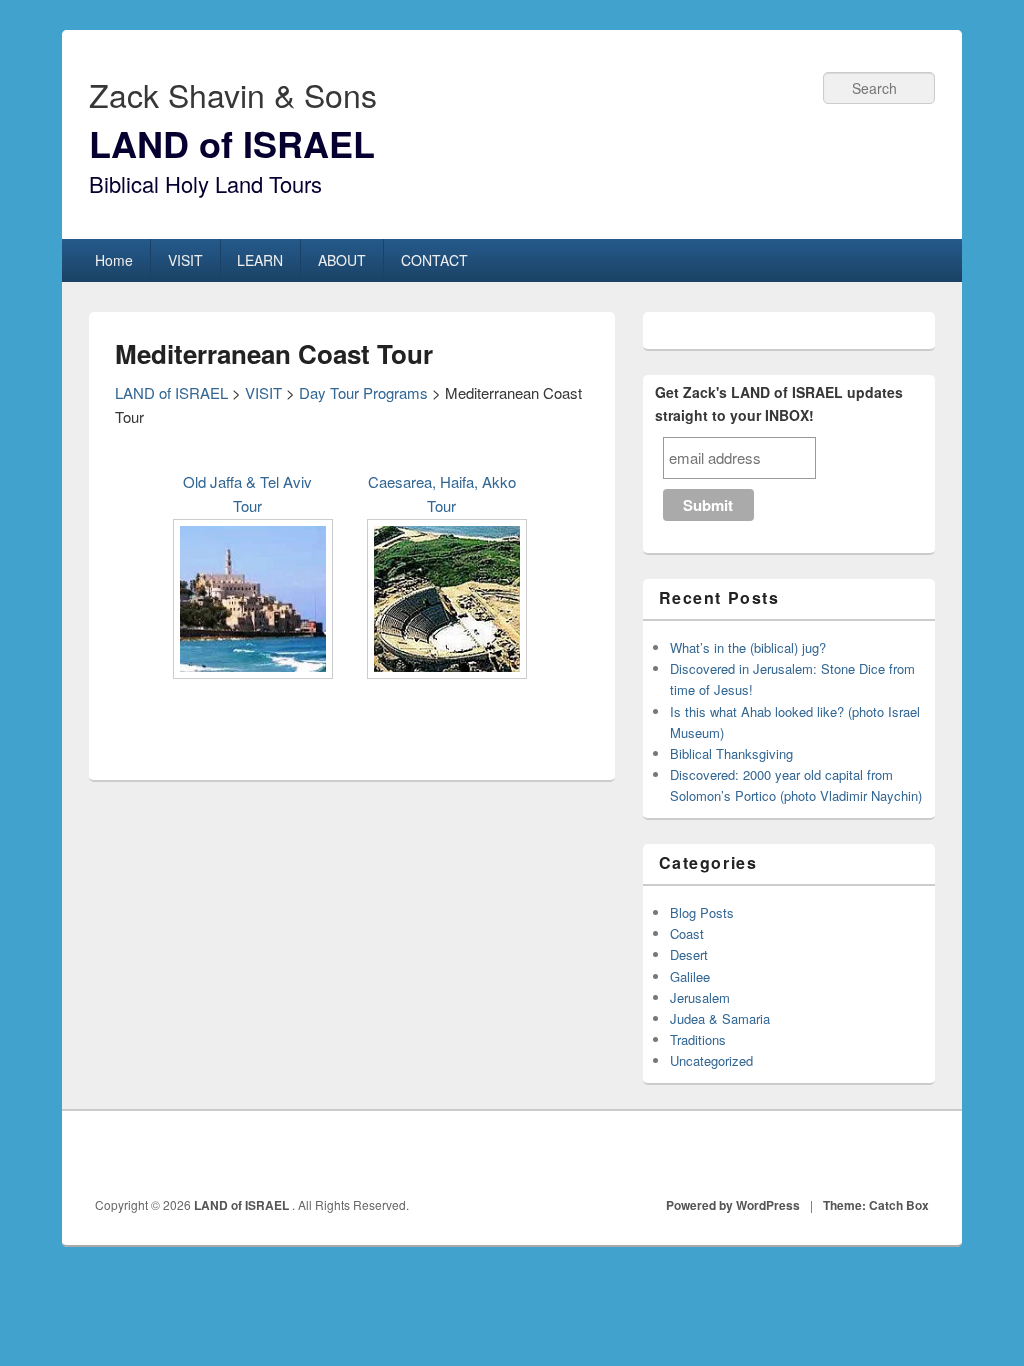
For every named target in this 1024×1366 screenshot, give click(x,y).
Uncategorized (711, 1060)
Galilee (690, 976)
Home (114, 260)
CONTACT (434, 260)
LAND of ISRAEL (232, 143)
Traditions (698, 1039)
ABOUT (342, 260)
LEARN (260, 260)
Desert (689, 954)
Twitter (870, 1155)
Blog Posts (702, 912)
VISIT (185, 260)
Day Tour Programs (363, 392)
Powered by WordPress (733, 1205)
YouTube (914, 1155)
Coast (687, 933)
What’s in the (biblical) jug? (748, 647)
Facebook (826, 1155)
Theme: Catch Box (876, 1205)
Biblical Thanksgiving (731, 753)
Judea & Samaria (720, 1018)
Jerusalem (700, 997)
